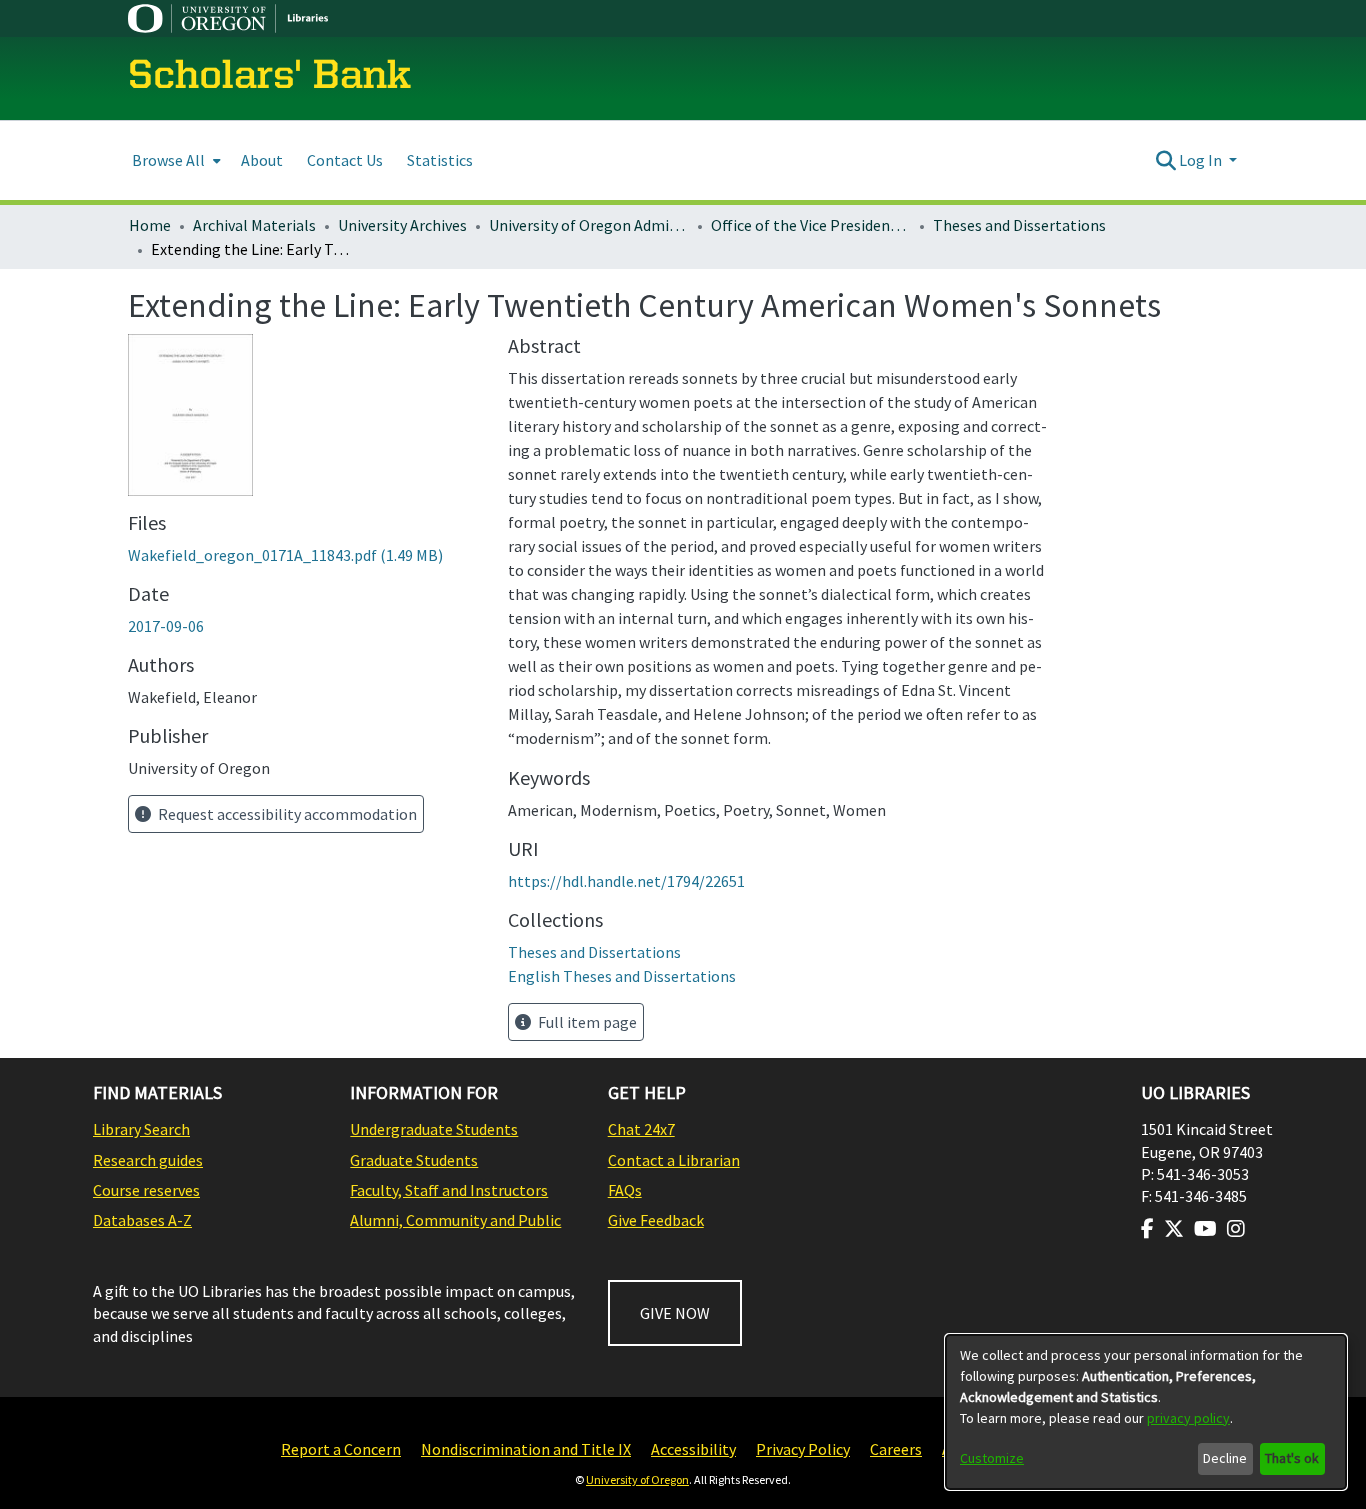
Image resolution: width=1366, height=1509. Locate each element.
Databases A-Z (142, 1220)
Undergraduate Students (434, 1129)
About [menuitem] (262, 160)
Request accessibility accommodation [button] (286, 814)
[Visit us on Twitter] (1174, 1229)
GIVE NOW (675, 1313)
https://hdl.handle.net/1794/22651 (626, 881)
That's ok (1292, 1458)
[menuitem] (174, 160)
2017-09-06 (166, 626)
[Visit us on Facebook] (1147, 1229)
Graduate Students (414, 1160)
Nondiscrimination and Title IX (526, 1449)
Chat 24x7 (641, 1129)
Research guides (148, 1160)
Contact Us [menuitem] (345, 160)
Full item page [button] (586, 1022)
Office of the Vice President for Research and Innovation (811, 225)
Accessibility (693, 1449)
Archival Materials (254, 225)
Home (150, 225)
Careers (896, 1449)
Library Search (141, 1129)
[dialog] (1146, 1412)
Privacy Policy (803, 1449)
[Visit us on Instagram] (1236, 1229)
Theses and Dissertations (1019, 225)
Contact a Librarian (674, 1160)
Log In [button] (1202, 160)
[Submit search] (1165, 160)
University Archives (402, 225)
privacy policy (1188, 1418)
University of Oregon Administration (589, 225)
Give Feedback (656, 1220)
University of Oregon (637, 1479)
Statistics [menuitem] (440, 160)
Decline (1225, 1458)
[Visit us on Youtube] (1205, 1229)
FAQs (625, 1190)
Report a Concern (341, 1449)
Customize (992, 1458)
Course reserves (146, 1190)
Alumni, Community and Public (455, 1220)
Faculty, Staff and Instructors (449, 1190)
